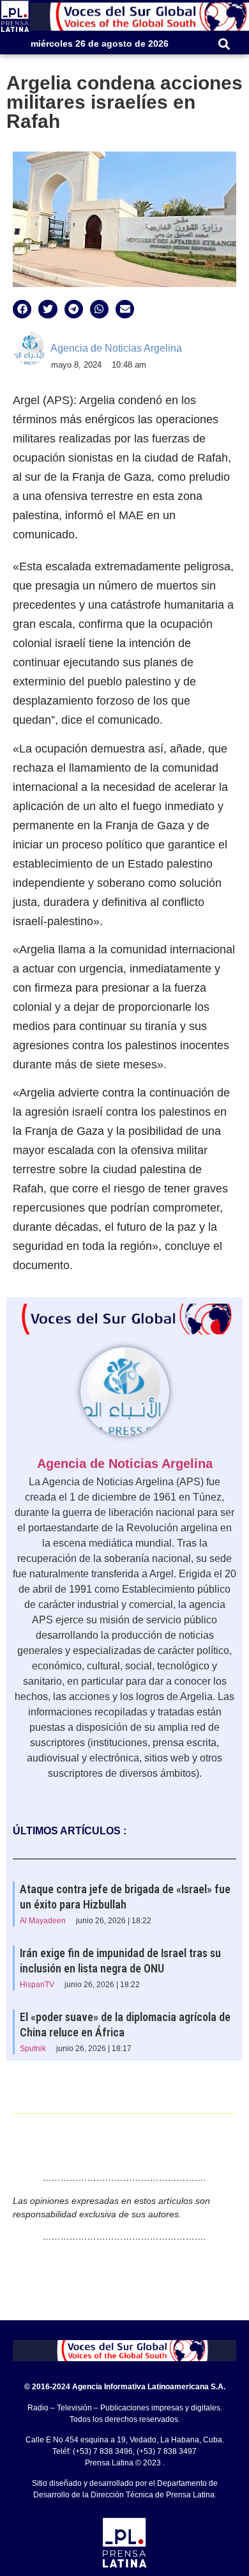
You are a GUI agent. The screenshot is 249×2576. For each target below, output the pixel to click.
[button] (224, 44)
